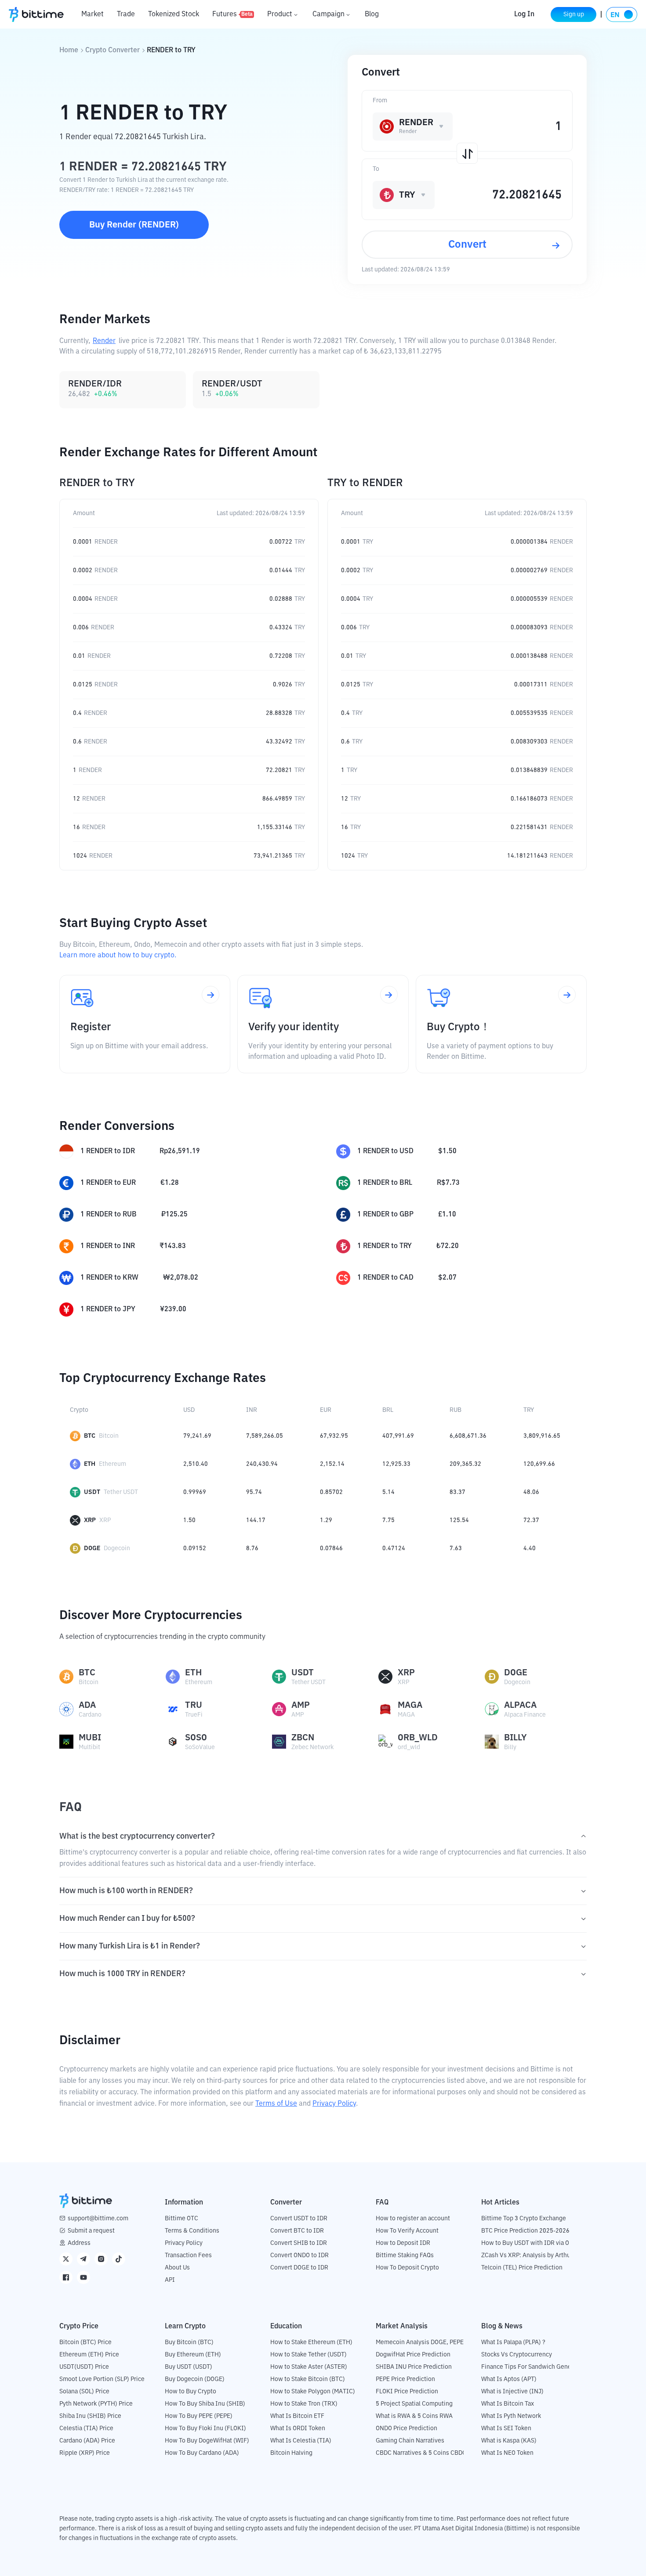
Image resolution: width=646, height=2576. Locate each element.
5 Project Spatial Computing (414, 2404)
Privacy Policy (334, 2104)
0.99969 (195, 1492)
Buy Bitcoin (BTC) (189, 2342)
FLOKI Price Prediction (407, 2392)
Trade (126, 14)
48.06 (531, 1492)
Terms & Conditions (192, 2231)
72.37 (531, 1520)
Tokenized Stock (174, 14)
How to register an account (413, 2219)
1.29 (326, 1520)
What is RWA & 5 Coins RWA (414, 2416)
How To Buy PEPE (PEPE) (199, 2416)
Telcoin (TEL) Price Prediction (522, 2268)
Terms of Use (276, 2104)
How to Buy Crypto (191, 2392)
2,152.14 (332, 1464)
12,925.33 (396, 1464)
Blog (372, 14)
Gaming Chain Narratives (410, 2441)
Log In (524, 14)
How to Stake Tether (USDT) (308, 2355)
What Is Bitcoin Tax (508, 2404)
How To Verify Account (407, 2231)
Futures (232, 14)
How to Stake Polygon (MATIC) (313, 2392)
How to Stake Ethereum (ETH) (311, 2342)
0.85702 (331, 1492)
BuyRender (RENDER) (134, 225)
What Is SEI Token (506, 2428)
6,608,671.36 (468, 1436)
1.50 (189, 1520)
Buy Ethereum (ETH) (193, 2355)
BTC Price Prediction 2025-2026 (525, 2231)
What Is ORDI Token (298, 2428)
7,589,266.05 (265, 1436)
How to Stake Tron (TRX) (304, 2404)
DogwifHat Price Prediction (413, 2355)
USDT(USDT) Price (84, 2367)
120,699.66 (539, 1464)
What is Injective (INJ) (512, 2392)
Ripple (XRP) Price (85, 2453)
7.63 (456, 1548)
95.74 (254, 1492)
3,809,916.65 (542, 1436)
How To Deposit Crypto (407, 2268)
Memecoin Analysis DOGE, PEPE (420, 2342)
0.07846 (331, 1548)
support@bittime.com (98, 2219)
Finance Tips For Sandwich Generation (534, 2367)
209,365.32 (465, 1464)
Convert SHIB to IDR (299, 2243)
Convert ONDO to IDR (299, 2255)
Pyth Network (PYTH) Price (96, 2404)
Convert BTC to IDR (297, 2231)
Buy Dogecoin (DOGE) (195, 2379)
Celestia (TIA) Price (86, 2428)
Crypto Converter (113, 51)
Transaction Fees (188, 2255)
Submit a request (91, 2231)
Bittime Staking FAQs (405, 2255)
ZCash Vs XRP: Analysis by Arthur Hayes (536, 2255)
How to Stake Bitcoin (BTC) (308, 2379)
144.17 (256, 1520)
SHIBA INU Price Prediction (414, 2367)
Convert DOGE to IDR (299, 2268)
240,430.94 (262, 1464)
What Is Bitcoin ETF (297, 2416)
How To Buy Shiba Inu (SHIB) (205, 2404)
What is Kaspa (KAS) (509, 2441)
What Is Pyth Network (511, 2416)
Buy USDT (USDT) (189, 2367)
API (170, 2280)
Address (79, 2243)
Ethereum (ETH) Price (89, 2355)
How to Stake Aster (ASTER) (309, 2367)
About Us (177, 2268)
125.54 (459, 1520)
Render (104, 341)
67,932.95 (334, 1436)
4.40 (530, 1548)
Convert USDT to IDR (299, 2219)
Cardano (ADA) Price (87, 2441)
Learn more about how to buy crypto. (118, 956)
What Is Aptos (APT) (509, 2379)
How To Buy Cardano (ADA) (202, 2453)
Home (69, 51)
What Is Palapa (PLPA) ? (513, 2342)
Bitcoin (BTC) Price (85, 2342)
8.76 (252, 1548)
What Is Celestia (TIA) (301, 2441)
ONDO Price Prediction (406, 2428)
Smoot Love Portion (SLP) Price (102, 2379)
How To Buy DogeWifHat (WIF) (207, 2441)
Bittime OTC (181, 2219)
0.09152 (195, 1548)
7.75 (388, 1520)
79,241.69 (197, 1436)
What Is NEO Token (507, 2453)
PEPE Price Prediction (405, 2379)
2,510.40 (196, 1464)
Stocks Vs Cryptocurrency (517, 2355)
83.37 (457, 1492)
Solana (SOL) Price (84, 2392)
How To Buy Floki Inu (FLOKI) (205, 2428)
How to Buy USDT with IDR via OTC (529, 2243)
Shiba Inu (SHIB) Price (90, 2416)
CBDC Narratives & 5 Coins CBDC (421, 2453)
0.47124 (394, 1548)
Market (93, 14)
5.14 (388, 1492)
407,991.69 (398, 1436)
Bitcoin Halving (291, 2453)
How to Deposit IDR (403, 2243)
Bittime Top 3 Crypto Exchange (524, 2219)
